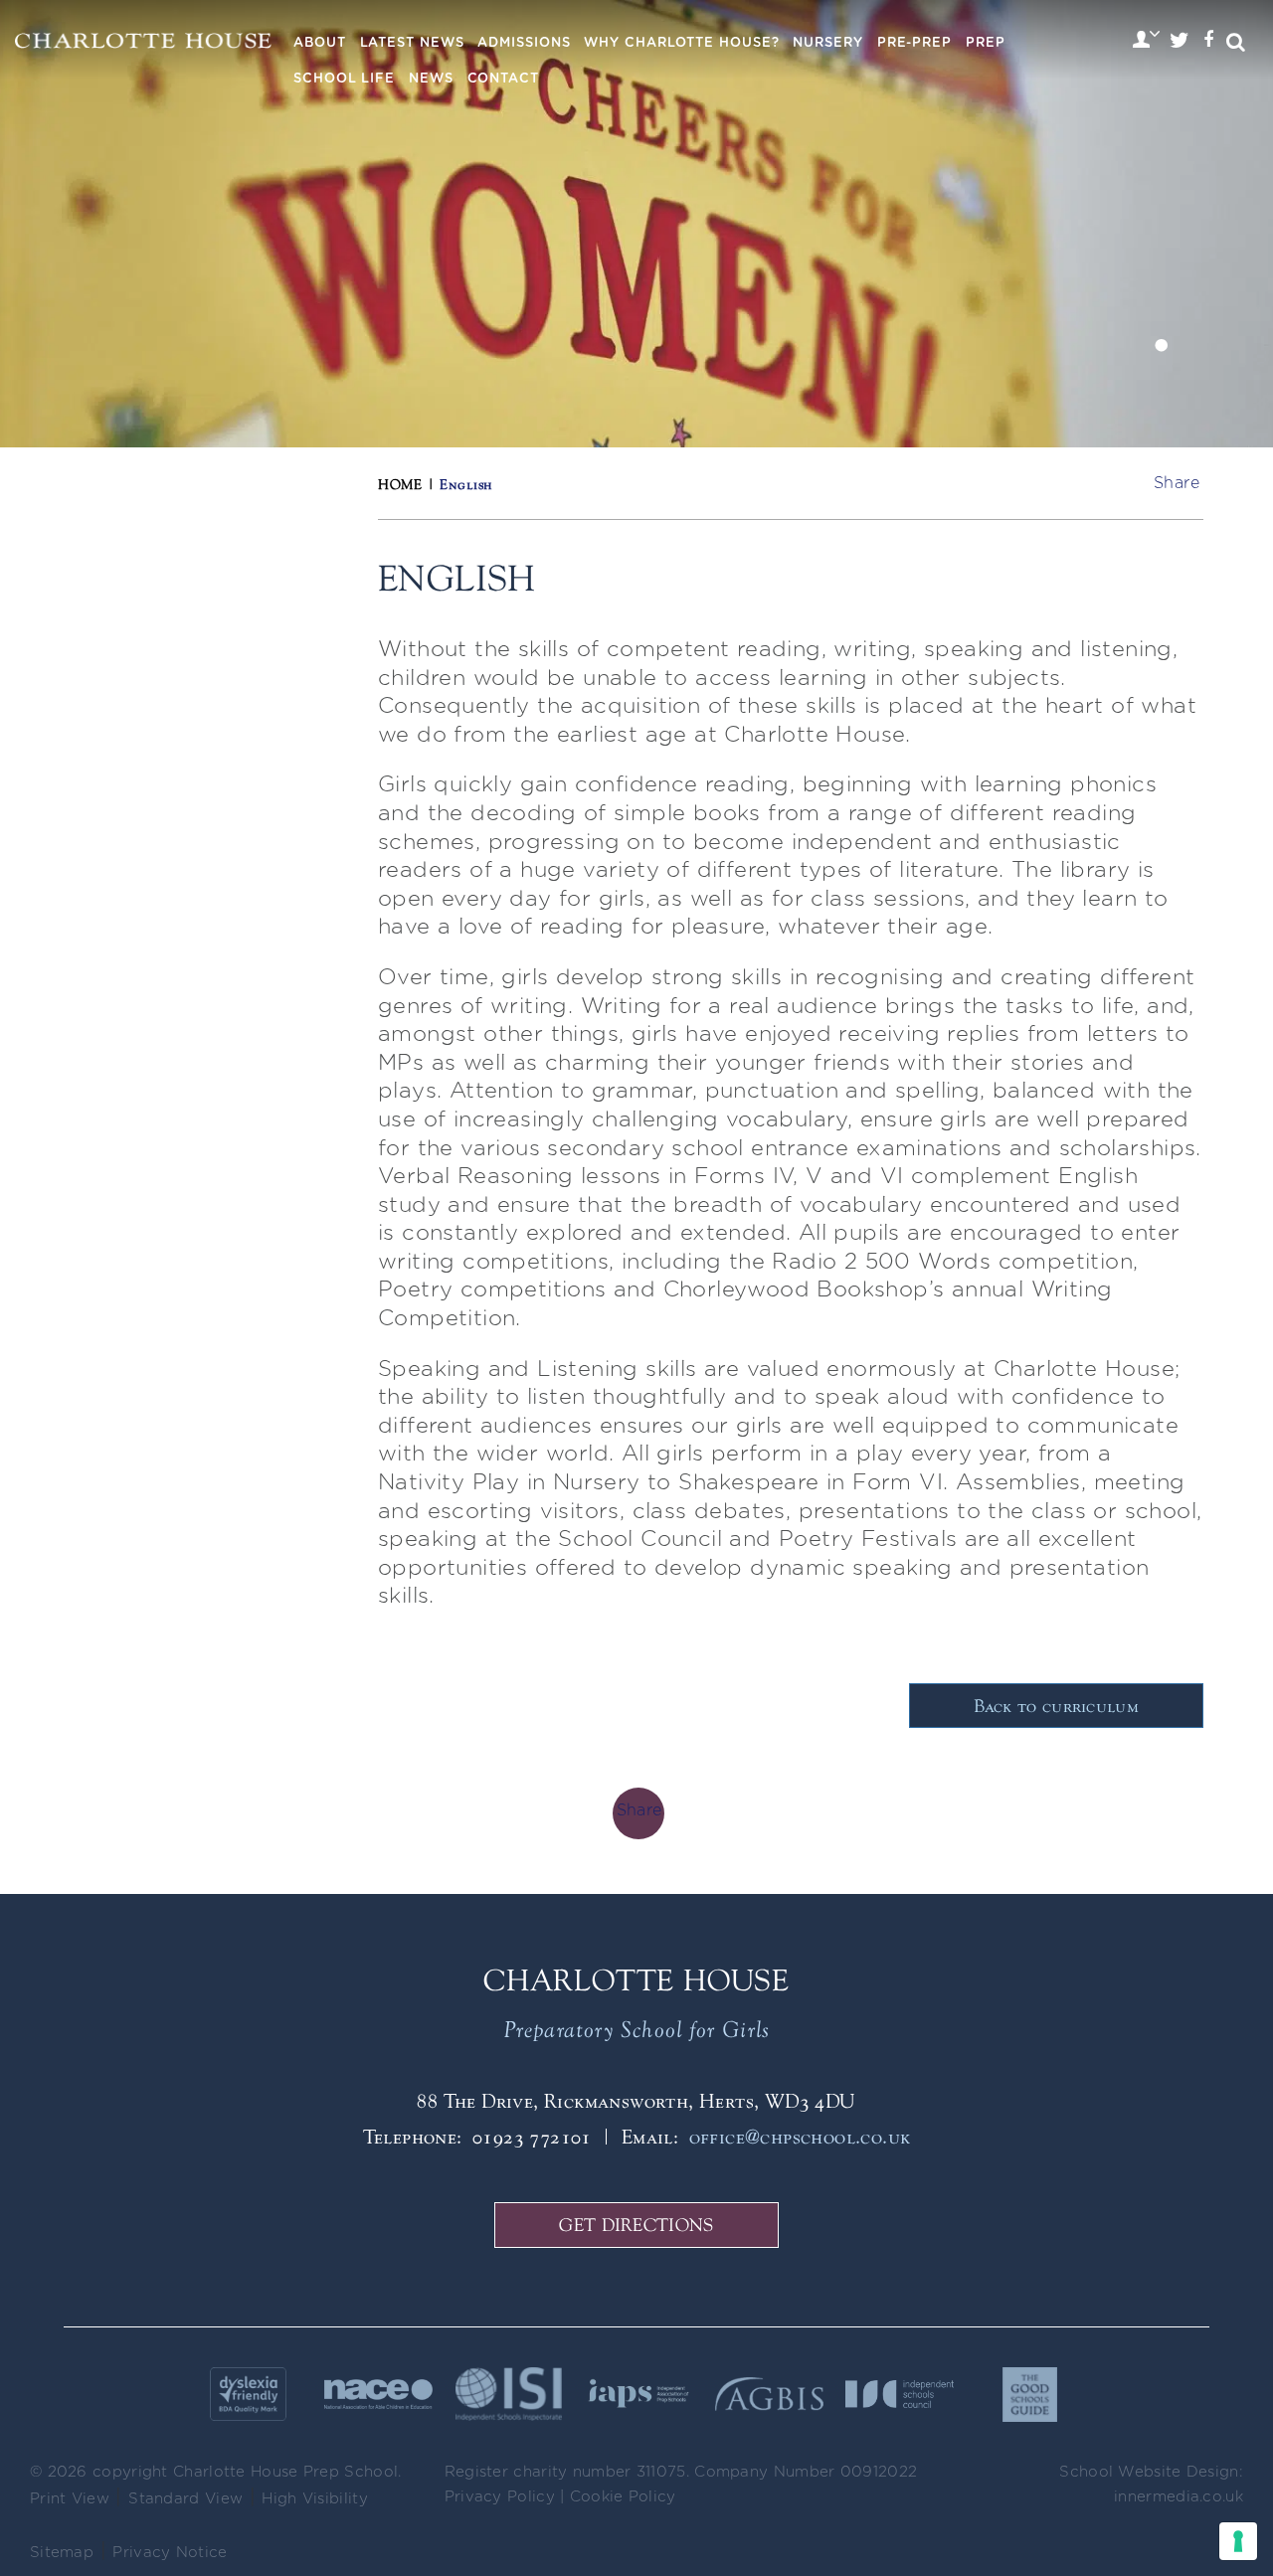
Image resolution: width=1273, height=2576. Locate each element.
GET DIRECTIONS (636, 2225)
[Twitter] (1180, 42)
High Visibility (315, 2499)
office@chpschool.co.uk (800, 2136)
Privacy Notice (170, 2553)
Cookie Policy (623, 2497)
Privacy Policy (500, 2497)
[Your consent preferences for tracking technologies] (1238, 2541)
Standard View (185, 2499)
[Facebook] (1208, 42)
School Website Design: (1151, 2472)
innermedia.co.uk (1179, 2497)
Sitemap (62, 2553)
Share (1177, 483)
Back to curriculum (1056, 1706)
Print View (70, 2499)
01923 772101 (532, 2136)
